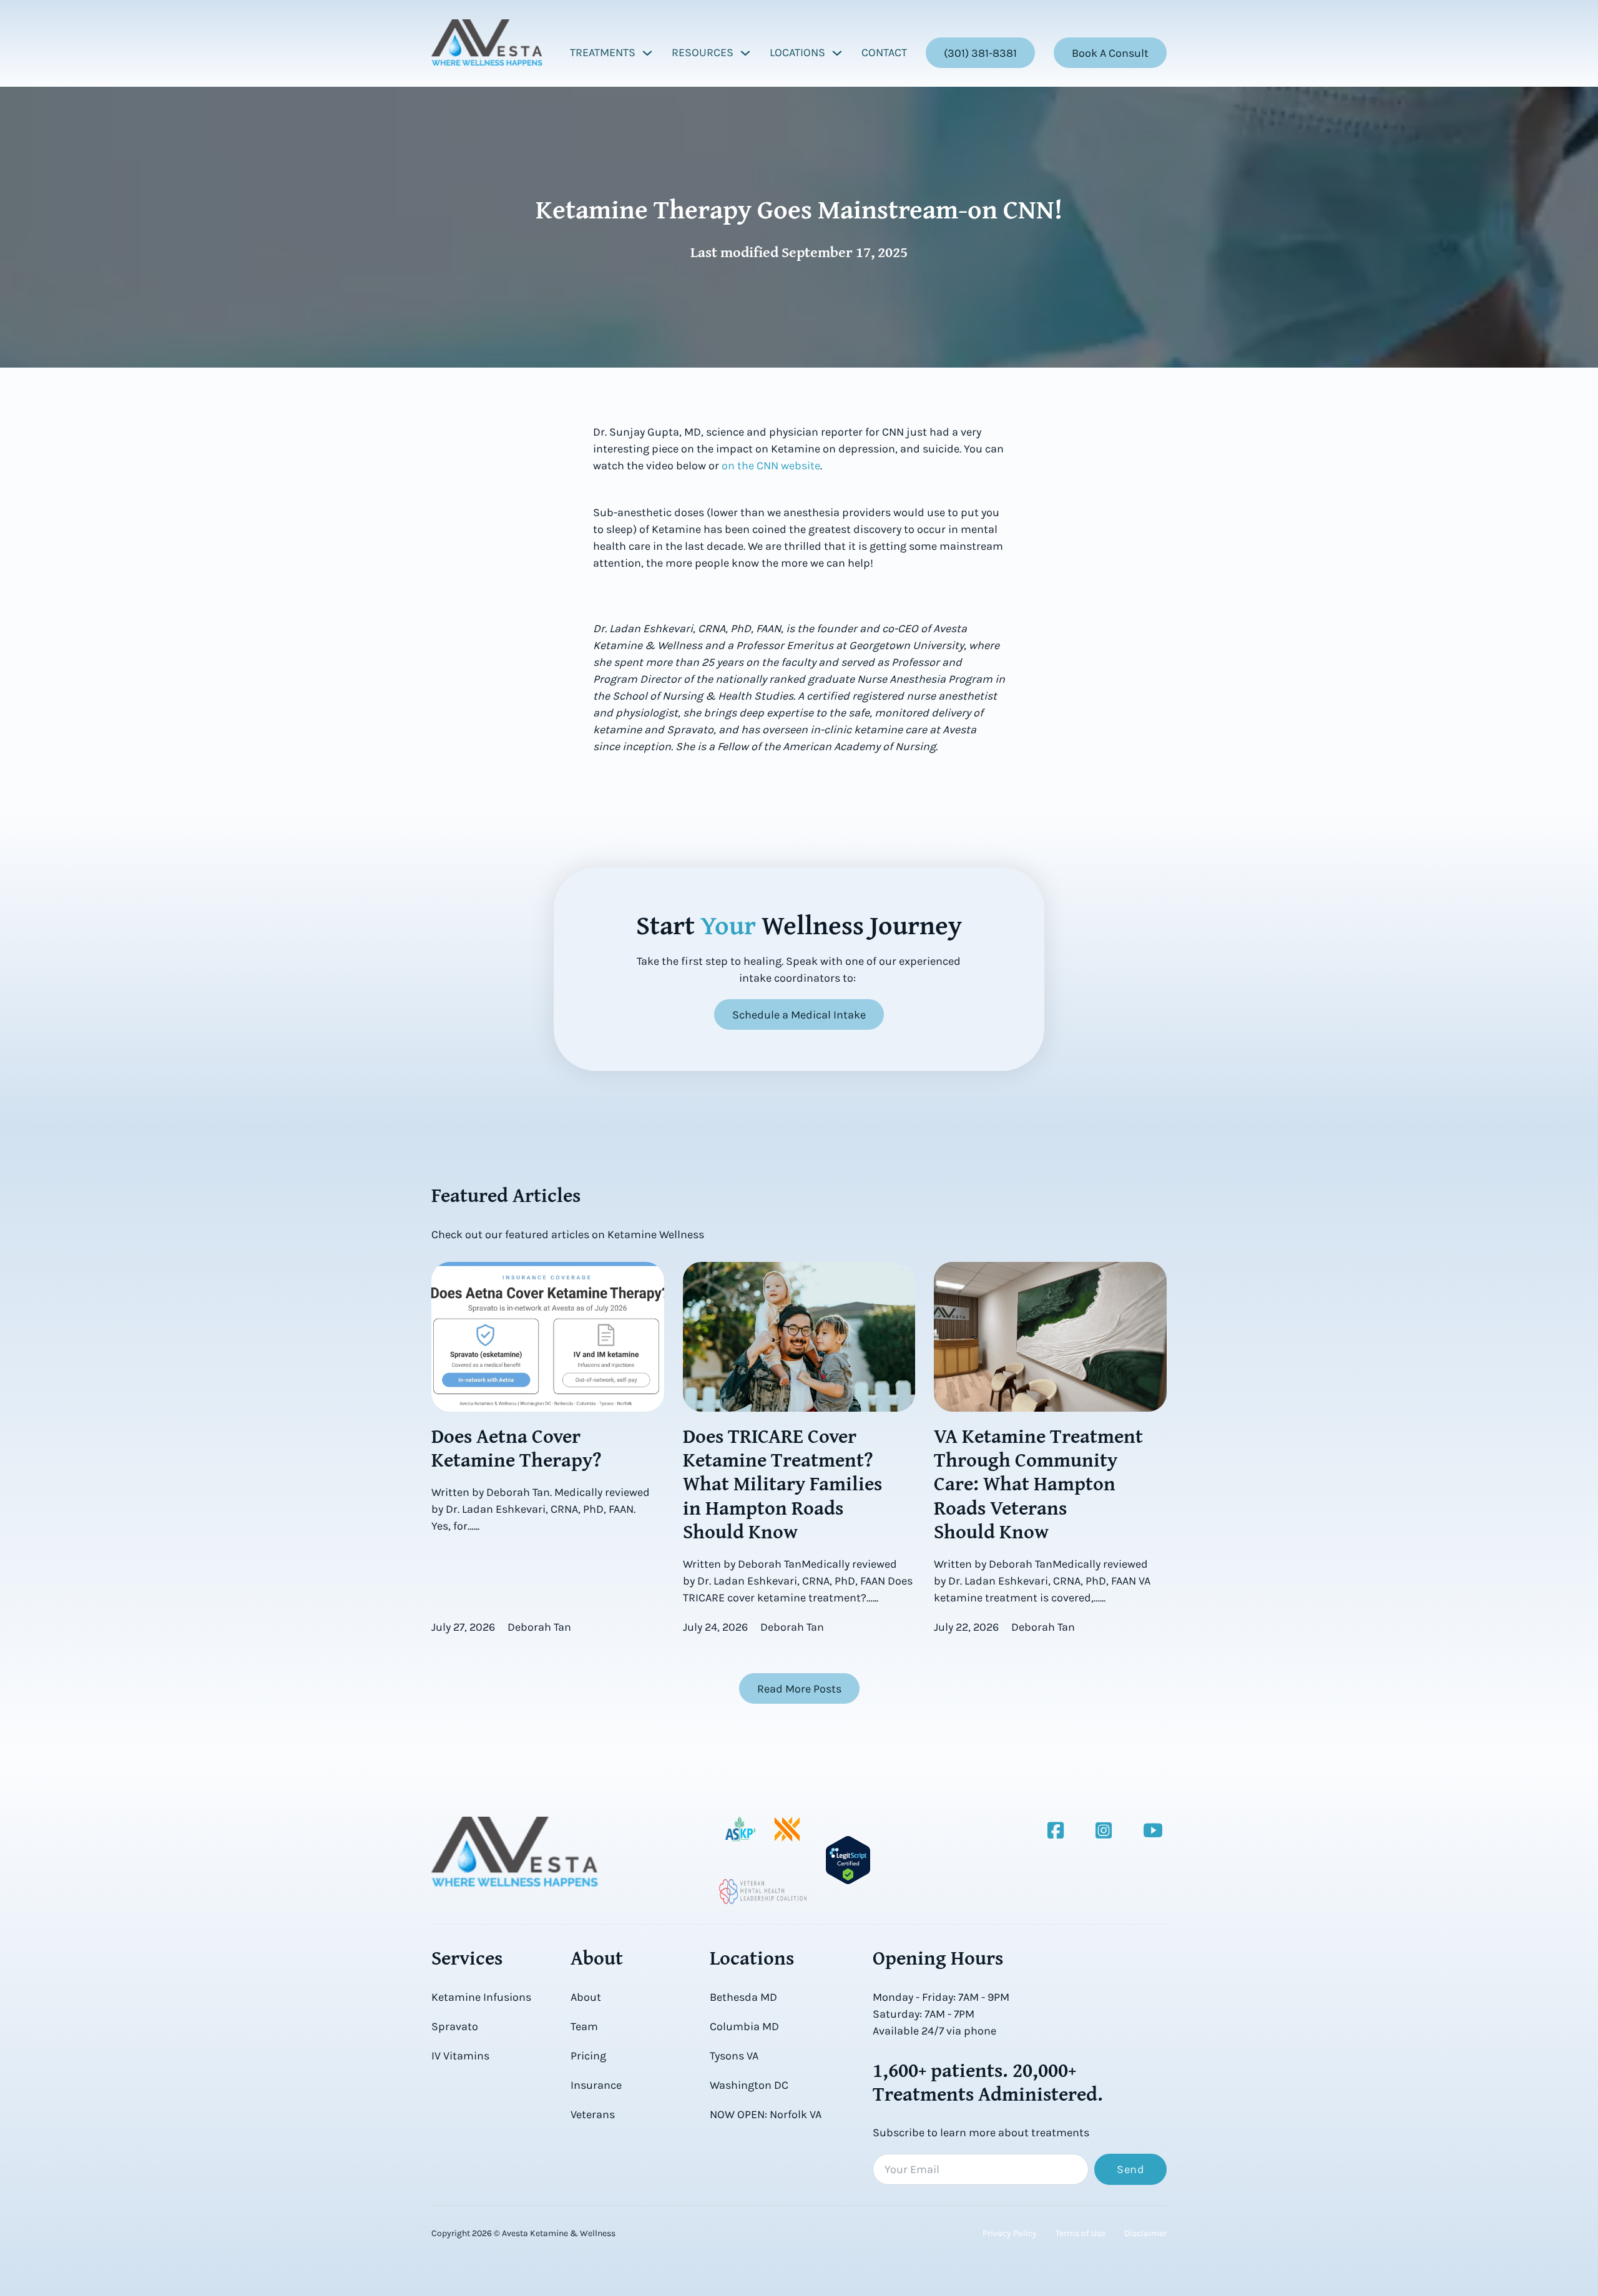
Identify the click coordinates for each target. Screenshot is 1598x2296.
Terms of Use (1081, 2233)
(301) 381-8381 (980, 53)
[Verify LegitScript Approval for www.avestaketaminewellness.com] (848, 1859)
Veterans (593, 2114)
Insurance (596, 2085)
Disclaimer (1145, 2233)
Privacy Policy (1010, 2233)
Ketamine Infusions (481, 1997)
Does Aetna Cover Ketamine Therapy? (517, 1448)
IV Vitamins (460, 2056)
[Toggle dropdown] (647, 53)
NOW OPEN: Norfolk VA (766, 2114)
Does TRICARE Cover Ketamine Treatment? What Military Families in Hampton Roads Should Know (782, 1484)
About (586, 1997)
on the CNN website (771, 466)
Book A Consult (1110, 53)
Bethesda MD (743, 1997)
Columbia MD (744, 2026)
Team (584, 2026)
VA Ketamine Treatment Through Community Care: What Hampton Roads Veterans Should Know (1038, 1484)
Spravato (455, 2026)
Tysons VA (734, 2056)
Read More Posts (799, 1689)
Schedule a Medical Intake (799, 1015)
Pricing (588, 2056)
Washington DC (749, 2085)
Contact (884, 52)
